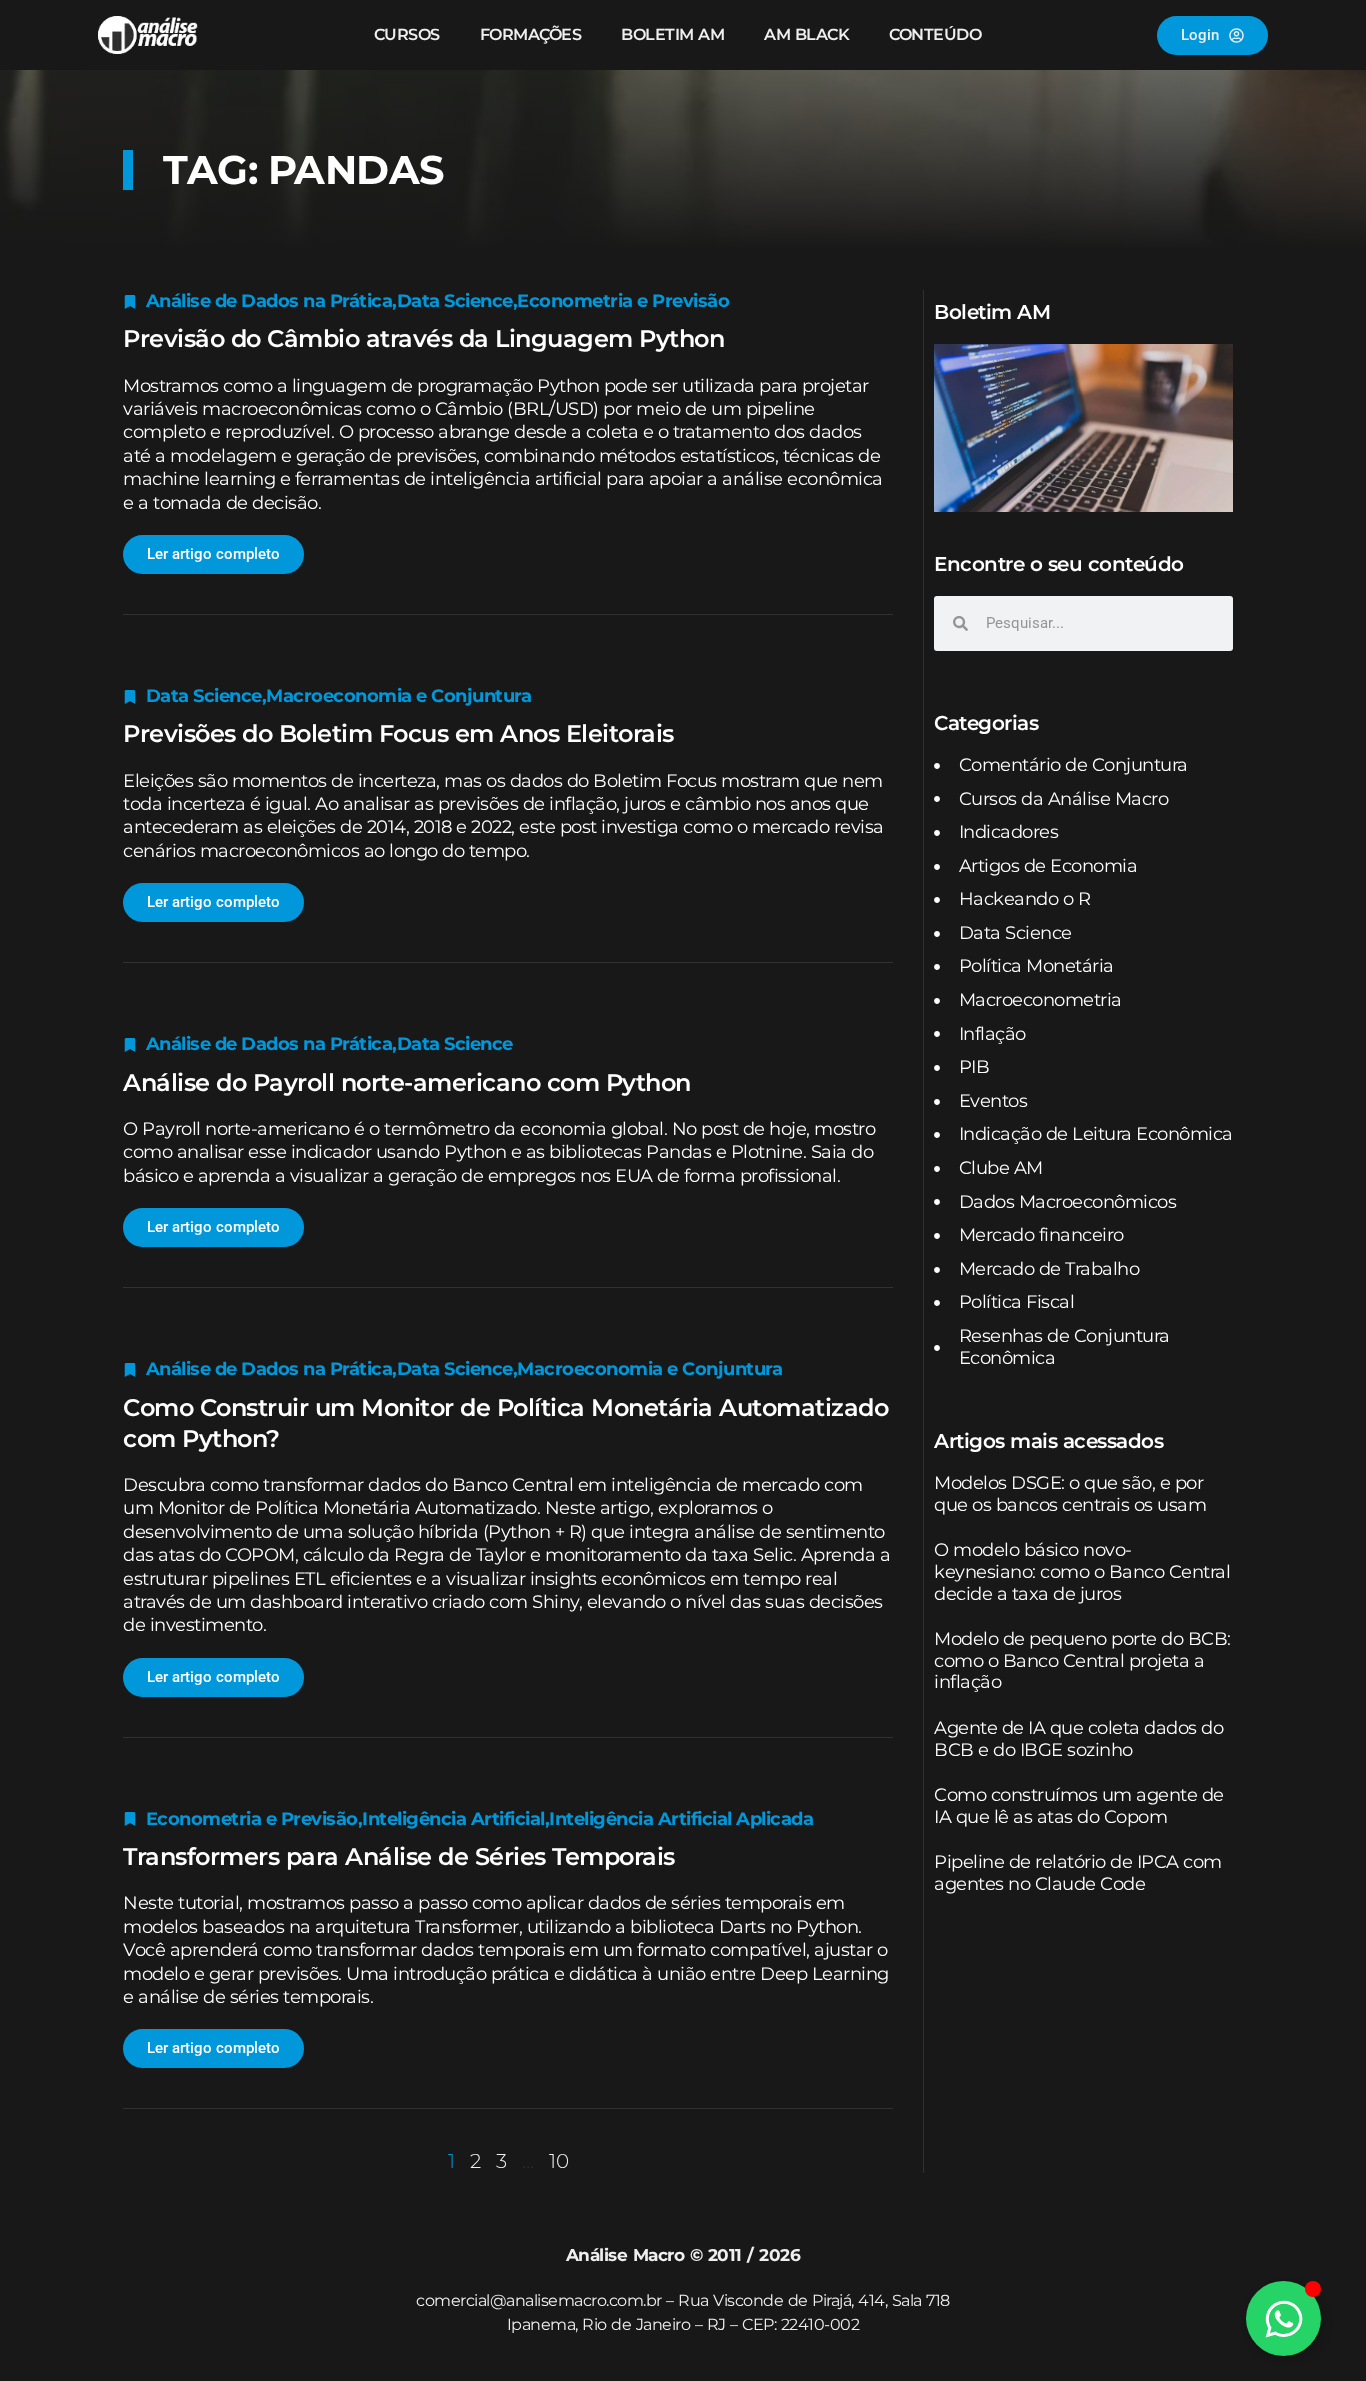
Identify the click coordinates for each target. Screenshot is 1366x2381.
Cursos (407, 34)
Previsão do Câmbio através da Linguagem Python (423, 338)
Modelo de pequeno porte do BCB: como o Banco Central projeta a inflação (1082, 1660)
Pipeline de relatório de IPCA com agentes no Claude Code (1078, 1873)
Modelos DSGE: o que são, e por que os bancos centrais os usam (1070, 1494)
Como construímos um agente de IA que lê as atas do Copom (1079, 1806)
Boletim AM (672, 34)
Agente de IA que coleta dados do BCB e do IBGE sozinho (1078, 1739)
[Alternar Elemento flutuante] (1283, 2318)
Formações (531, 34)
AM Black (806, 34)
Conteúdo (935, 34)
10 (559, 2161)
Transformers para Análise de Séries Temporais (399, 1856)
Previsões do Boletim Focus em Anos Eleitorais (398, 733)
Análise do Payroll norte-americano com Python (407, 1082)
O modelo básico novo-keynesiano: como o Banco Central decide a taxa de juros (1082, 1571)
